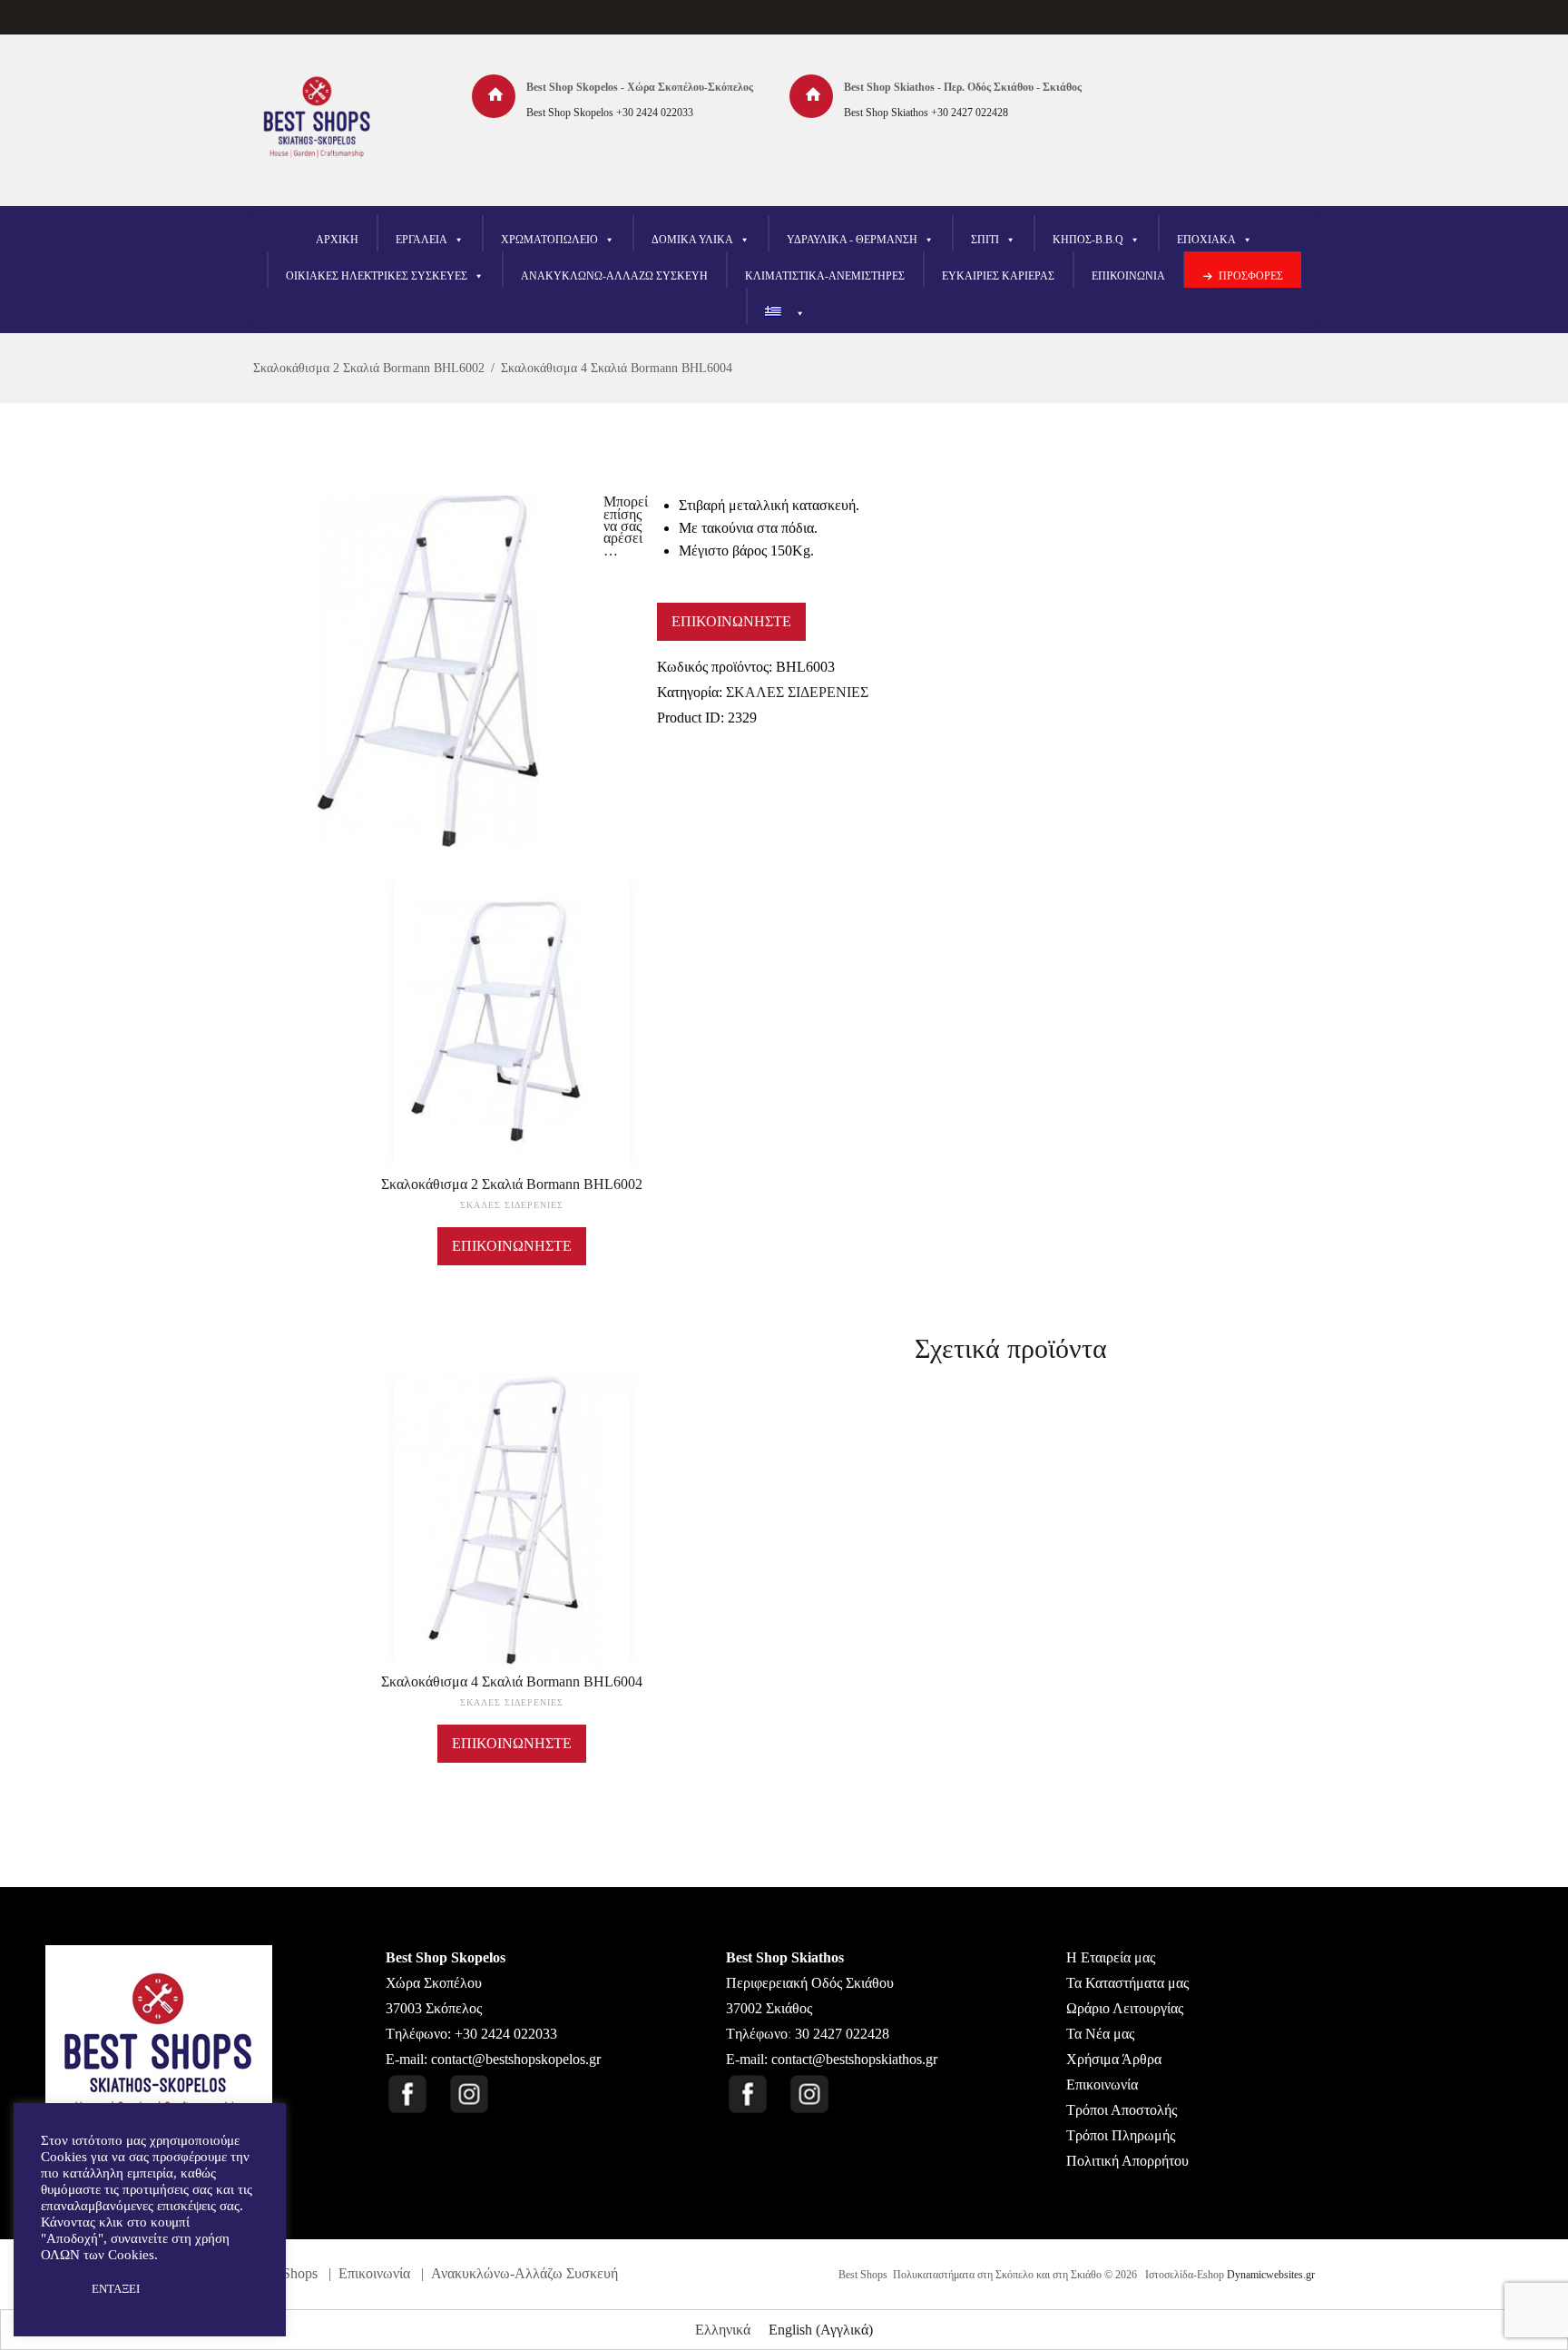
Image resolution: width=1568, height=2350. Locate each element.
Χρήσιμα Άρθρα (1114, 2059)
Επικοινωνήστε (731, 621)
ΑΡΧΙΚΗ (337, 240)
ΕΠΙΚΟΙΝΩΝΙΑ (1128, 276)
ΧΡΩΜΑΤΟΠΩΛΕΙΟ (549, 240)
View (512, 996)
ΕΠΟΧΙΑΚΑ (1206, 240)
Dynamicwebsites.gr (1271, 2275)
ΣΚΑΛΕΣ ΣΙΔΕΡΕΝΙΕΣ (797, 692)
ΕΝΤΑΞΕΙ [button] (116, 2289)
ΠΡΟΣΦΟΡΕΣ (1251, 276)
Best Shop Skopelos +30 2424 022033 (610, 113)
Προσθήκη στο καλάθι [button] (512, 1538)
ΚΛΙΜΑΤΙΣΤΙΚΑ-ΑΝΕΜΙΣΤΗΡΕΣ (825, 276)
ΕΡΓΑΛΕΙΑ (421, 240)
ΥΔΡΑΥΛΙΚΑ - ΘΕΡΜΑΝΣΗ (852, 240)
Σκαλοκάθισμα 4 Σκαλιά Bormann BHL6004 (617, 368)
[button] (56, 2289)
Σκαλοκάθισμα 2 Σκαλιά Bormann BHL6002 (369, 368)
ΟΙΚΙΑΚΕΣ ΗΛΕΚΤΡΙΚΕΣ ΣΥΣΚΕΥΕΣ (377, 276)
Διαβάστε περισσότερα (512, 1040)
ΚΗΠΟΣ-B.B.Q (1088, 240)
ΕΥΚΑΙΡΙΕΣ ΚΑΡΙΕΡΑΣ (998, 276)
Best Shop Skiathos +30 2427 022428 (926, 113)
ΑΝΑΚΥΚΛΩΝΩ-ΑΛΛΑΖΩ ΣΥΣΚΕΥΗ (614, 276)
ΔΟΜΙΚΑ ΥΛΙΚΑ (692, 240)
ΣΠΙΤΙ (985, 240)
